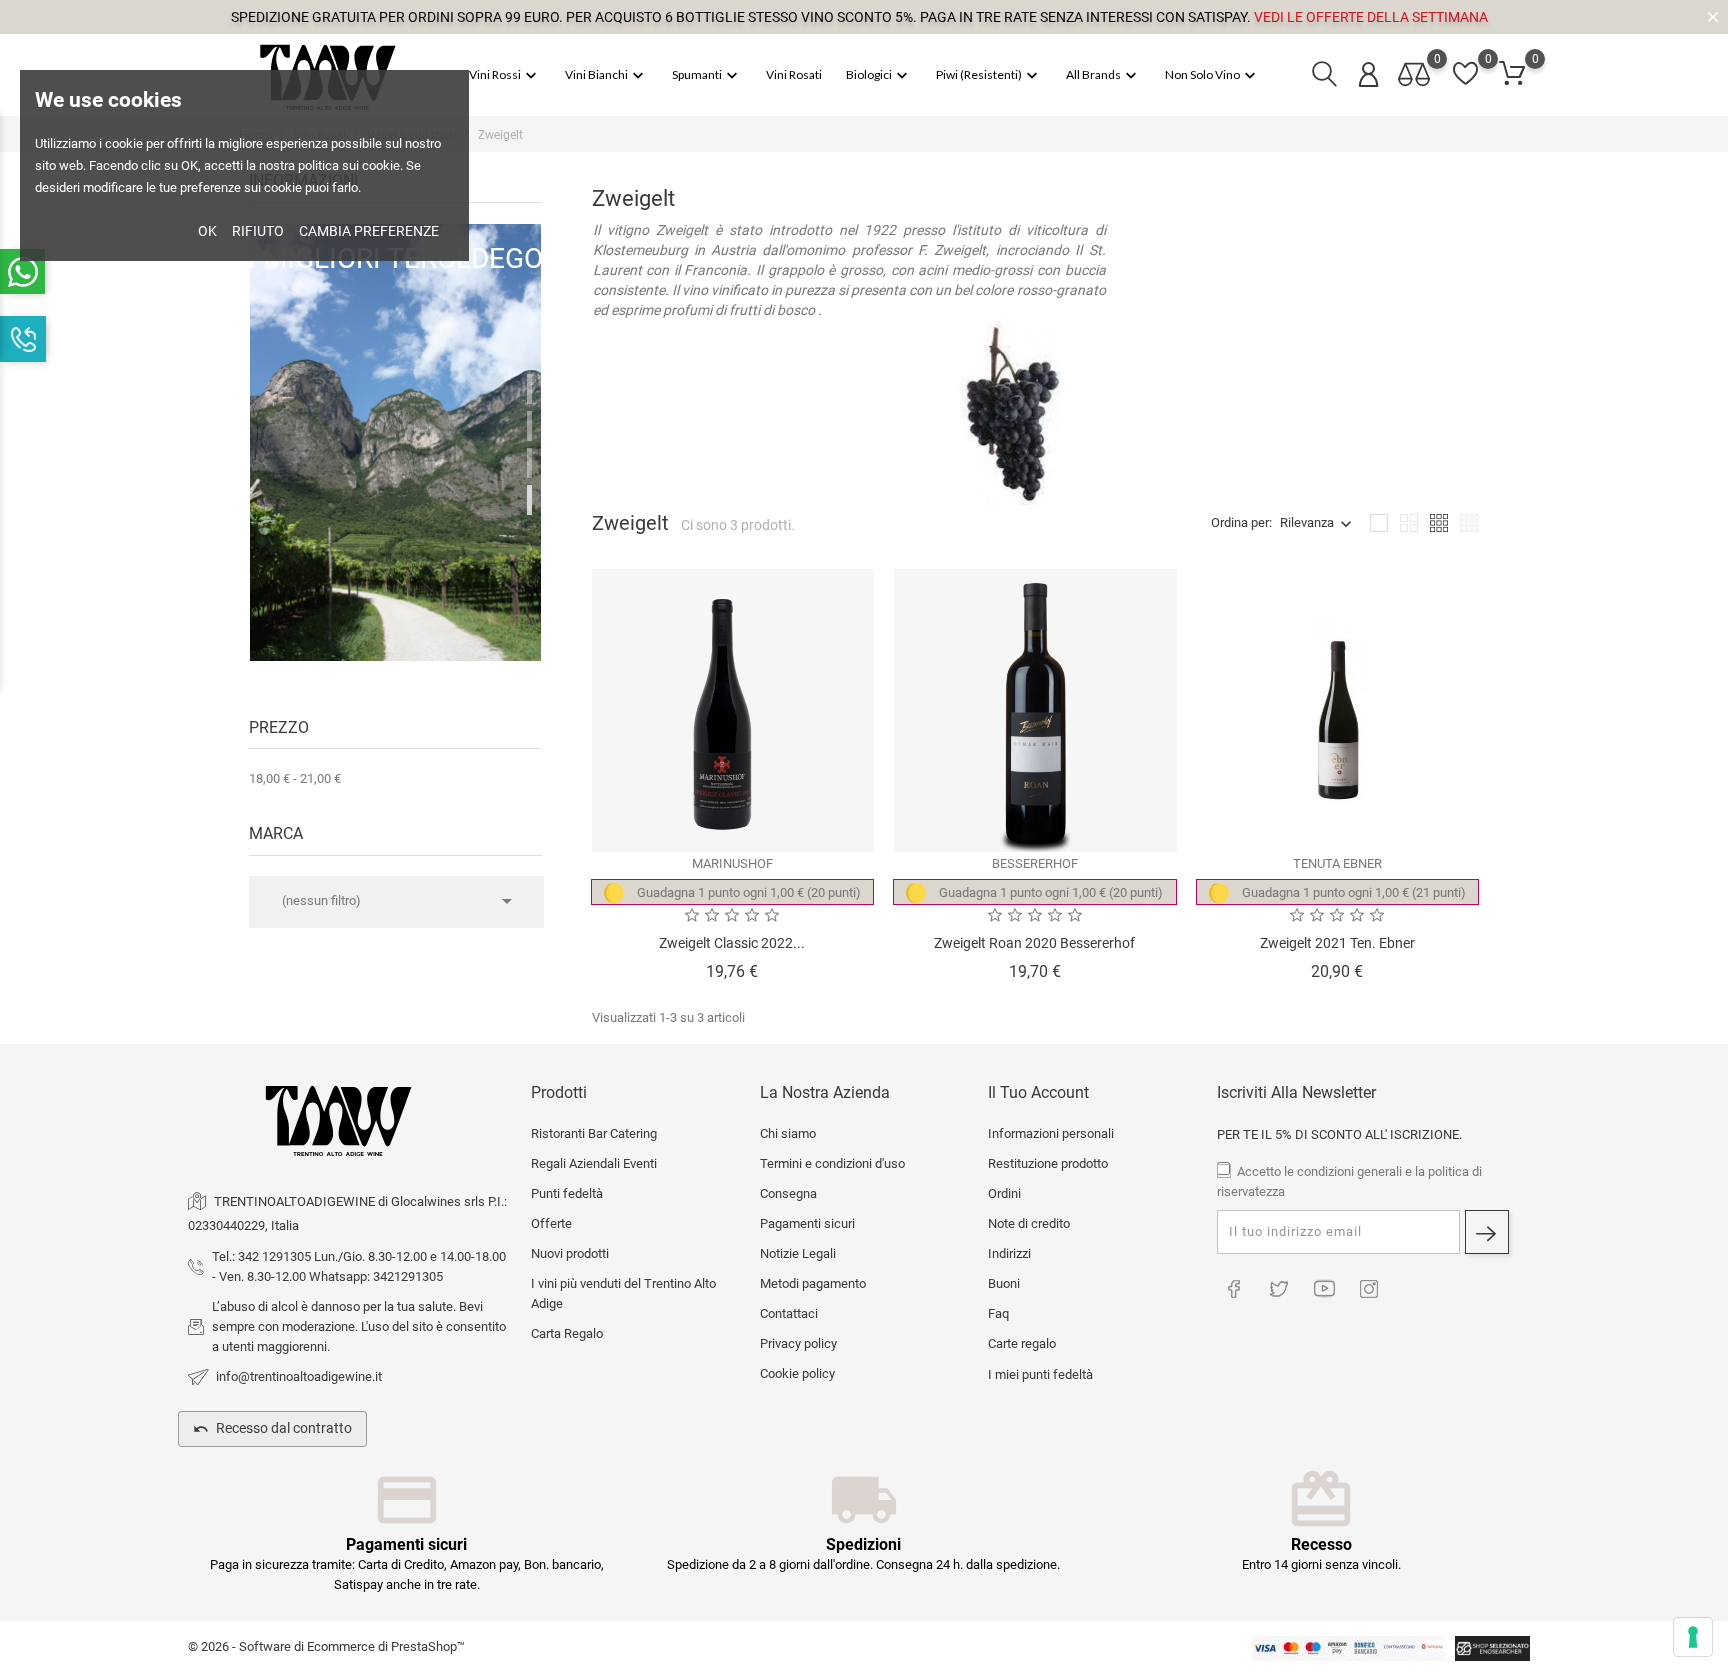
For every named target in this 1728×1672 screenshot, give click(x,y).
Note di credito (1029, 1223)
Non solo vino (1212, 76)
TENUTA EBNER (1337, 863)
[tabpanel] (395, 448)
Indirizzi (1009, 1253)
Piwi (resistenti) (989, 76)
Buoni (1004, 1283)
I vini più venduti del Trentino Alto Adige (623, 1293)
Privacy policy (798, 1343)
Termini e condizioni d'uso (832, 1163)
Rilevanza (1307, 522)
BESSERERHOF (1035, 863)
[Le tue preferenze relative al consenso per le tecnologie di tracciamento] (1693, 1637)
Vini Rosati (794, 74)
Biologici (879, 76)
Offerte (551, 1223)
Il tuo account (1038, 1092)
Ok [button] (207, 231)
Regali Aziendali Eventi (594, 1163)
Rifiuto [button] (258, 231)
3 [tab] (529, 463)
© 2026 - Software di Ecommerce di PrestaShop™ (326, 1646)
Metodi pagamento (813, 1283)
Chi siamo (788, 1133)
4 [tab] (529, 500)
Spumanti (707, 76)
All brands (1103, 76)
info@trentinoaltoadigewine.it (299, 1376)
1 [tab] (529, 389)
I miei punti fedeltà (1040, 1374)
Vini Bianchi (606, 76)
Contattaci (789, 1313)
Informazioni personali (1051, 1133)
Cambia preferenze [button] (369, 231)
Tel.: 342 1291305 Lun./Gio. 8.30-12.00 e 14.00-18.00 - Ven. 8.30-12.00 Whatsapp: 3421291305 (359, 1266)
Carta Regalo (567, 1333)
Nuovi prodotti (570, 1253)
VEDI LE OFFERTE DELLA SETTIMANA (1371, 17)
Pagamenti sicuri (807, 1223)
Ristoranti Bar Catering (594, 1133)
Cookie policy (797, 1373)
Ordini (1004, 1193)
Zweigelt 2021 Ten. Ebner (1337, 943)
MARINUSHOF (732, 863)
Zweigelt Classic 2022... (732, 943)
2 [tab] (529, 426)
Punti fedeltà (567, 1193)
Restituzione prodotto (1048, 1163)
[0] (1512, 74)
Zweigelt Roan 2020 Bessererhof (1034, 943)
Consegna (788, 1193)
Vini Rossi (505, 76)
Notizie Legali (798, 1253)
